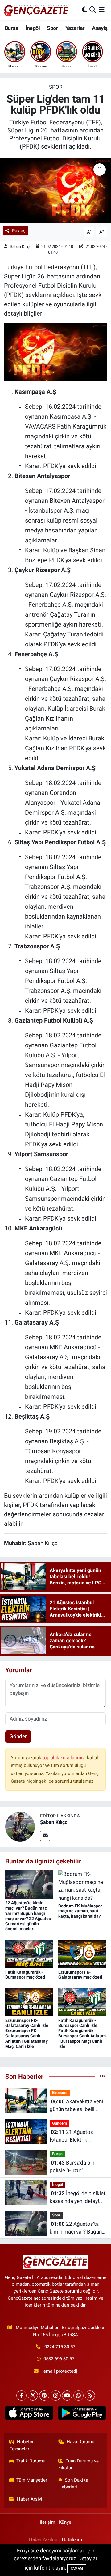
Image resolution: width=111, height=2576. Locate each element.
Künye (65, 2522)
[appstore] (29, 2414)
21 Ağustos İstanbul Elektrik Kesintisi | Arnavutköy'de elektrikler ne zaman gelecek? (73, 2137)
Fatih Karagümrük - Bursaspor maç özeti (25, 1975)
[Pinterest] (44, 2395)
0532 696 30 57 (59, 2359)
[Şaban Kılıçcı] (20, 1826)
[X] (33, 2395)
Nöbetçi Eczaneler (21, 2445)
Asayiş (100, 28)
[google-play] (82, 2414)
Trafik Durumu (31, 2461)
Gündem (60, 2123)
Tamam (77, 2568)
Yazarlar (75, 28)
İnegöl (33, 28)
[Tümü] (103, 2076)
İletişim (47, 2522)
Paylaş (19, 231)
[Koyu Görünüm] (84, 10)
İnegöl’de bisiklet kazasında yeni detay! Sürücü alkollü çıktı (78, 2198)
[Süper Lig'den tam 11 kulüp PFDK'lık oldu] (55, 191)
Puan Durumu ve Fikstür (79, 2464)
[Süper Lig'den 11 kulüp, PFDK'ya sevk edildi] (56, 352)
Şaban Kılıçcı (21, 246)
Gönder (18, 1736)
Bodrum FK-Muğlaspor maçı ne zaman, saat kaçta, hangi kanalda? (80, 1911)
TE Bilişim (72, 2539)
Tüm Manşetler (32, 2480)
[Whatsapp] (78, 2395)
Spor (52, 28)
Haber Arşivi (30, 2499)
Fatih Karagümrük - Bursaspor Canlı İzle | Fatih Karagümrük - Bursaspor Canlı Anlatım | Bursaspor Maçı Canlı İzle (82, 2033)
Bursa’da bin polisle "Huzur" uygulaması (72, 2167)
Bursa (11, 28)
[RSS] (90, 2395)
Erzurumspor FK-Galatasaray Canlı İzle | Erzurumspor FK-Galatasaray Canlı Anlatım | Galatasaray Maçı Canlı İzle (28, 2033)
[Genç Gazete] (36, 10)
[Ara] (93, 10)
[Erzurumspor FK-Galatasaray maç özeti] (82, 1953)
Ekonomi (60, 2093)
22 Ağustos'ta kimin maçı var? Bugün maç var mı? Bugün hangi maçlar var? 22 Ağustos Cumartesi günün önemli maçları (28, 1916)
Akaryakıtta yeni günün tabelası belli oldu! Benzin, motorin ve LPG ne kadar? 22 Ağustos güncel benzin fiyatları (77, 2106)
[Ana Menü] (102, 10)
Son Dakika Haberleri (73, 2483)
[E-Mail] (45, 1836)
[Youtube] (67, 2395)
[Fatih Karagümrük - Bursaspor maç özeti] (29, 1953)
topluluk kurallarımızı (65, 1758)
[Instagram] (56, 2395)
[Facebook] (21, 2395)
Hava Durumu (80, 2442)
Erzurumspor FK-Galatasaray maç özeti (80, 1975)
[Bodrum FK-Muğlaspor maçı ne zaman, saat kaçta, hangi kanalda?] (82, 1886)
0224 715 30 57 (60, 2347)
